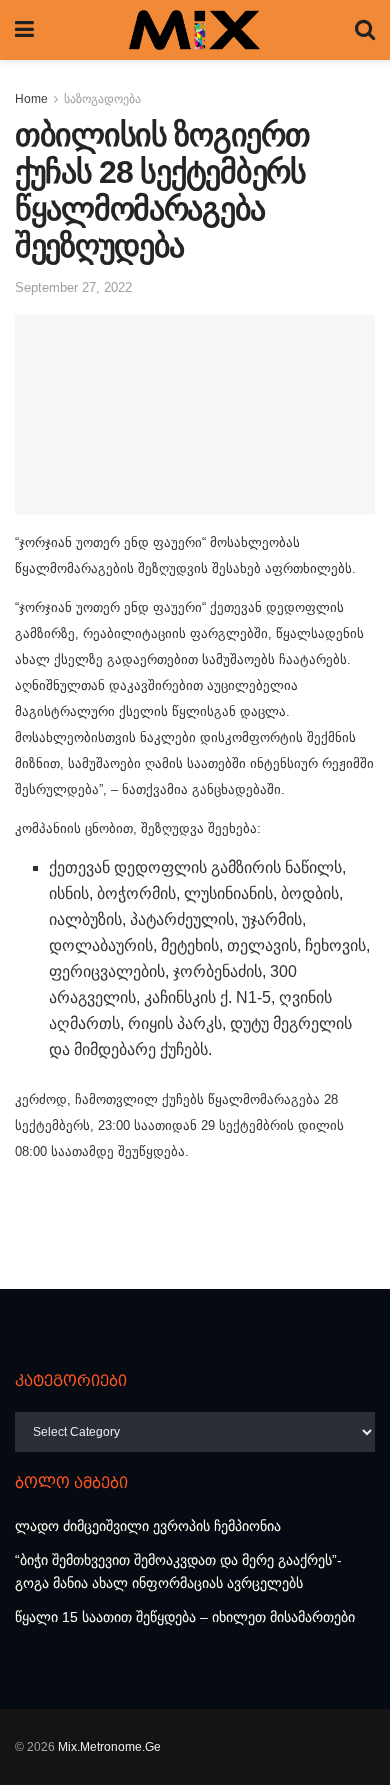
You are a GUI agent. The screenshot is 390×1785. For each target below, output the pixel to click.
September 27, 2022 (73, 287)
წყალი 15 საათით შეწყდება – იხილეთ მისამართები (185, 1617)
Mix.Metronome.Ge (109, 1747)
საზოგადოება (102, 99)
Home (31, 99)
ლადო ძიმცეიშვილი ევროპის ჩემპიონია (148, 1526)
